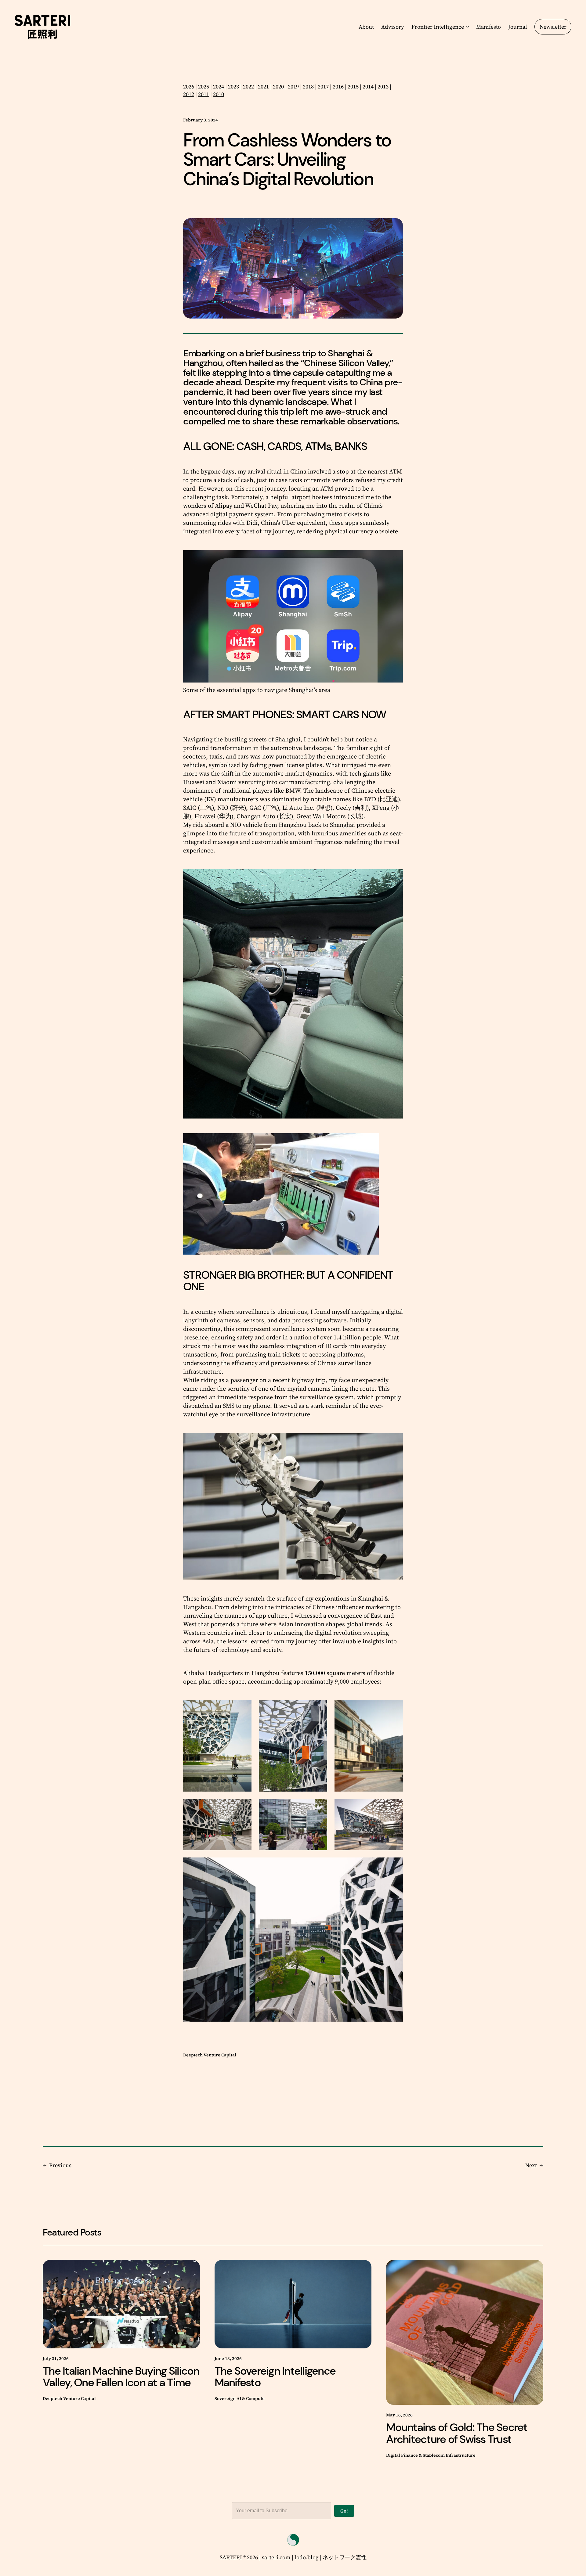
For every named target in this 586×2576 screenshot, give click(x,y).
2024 (219, 86)
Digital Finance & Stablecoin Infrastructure (431, 2455)
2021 (263, 86)
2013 (383, 86)
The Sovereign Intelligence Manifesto (275, 2377)
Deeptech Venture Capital (210, 2055)
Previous (60, 2165)
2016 (338, 86)
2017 (323, 86)
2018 (308, 86)
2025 (204, 86)
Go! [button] (344, 2511)
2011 (204, 94)
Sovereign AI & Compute (240, 2399)
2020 (278, 86)
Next (531, 2165)
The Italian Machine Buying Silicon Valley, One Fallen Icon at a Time (121, 2377)
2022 (248, 86)
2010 (219, 94)
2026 (189, 86)
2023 (233, 86)
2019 (293, 86)
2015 (353, 86)
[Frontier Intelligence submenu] (466, 27)
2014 (368, 86)
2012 (189, 94)
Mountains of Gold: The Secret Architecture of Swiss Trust (457, 2433)
